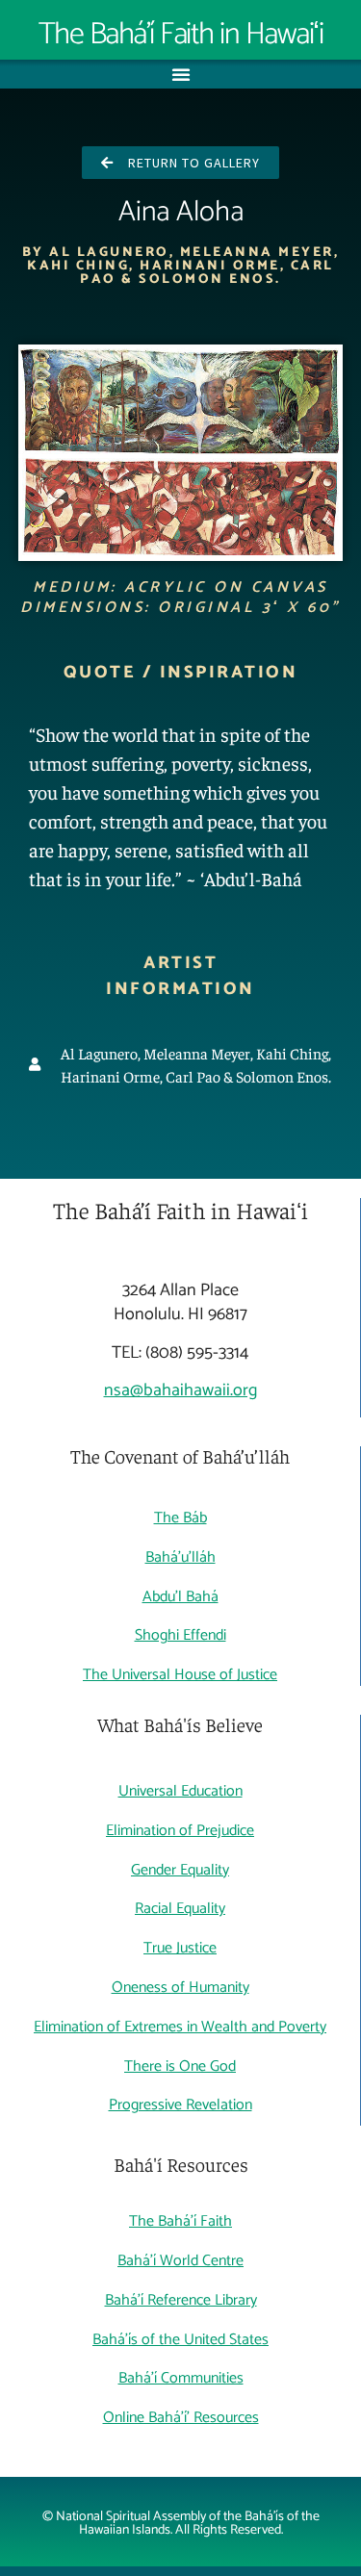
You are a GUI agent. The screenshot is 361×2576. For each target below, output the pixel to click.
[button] (181, 74)
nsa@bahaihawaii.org (180, 1390)
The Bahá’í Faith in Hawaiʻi (181, 35)
